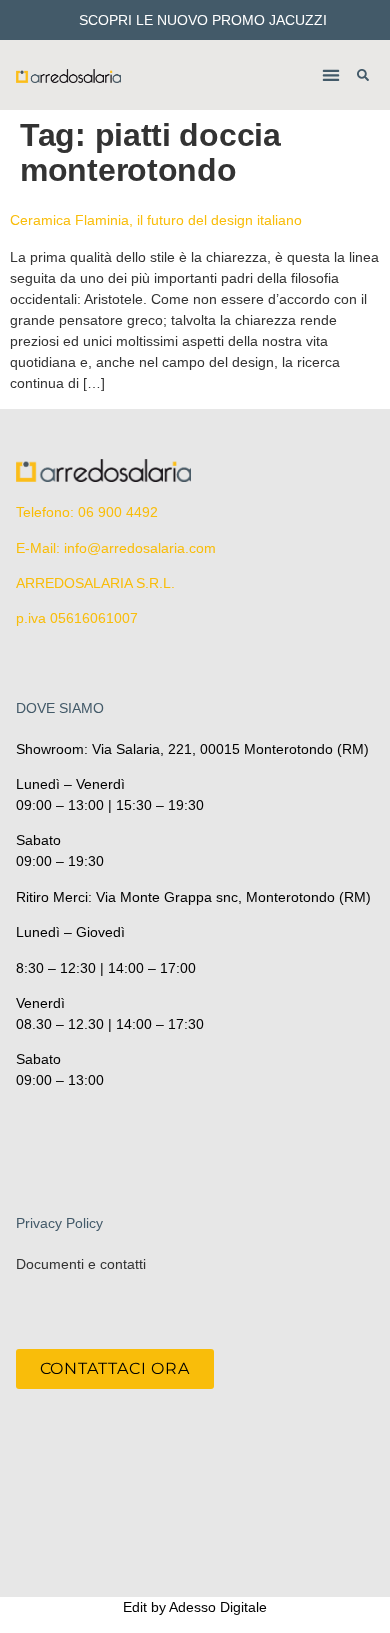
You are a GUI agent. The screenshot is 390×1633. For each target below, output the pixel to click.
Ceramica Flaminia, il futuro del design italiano (156, 220)
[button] (330, 75)
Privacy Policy (59, 1223)
